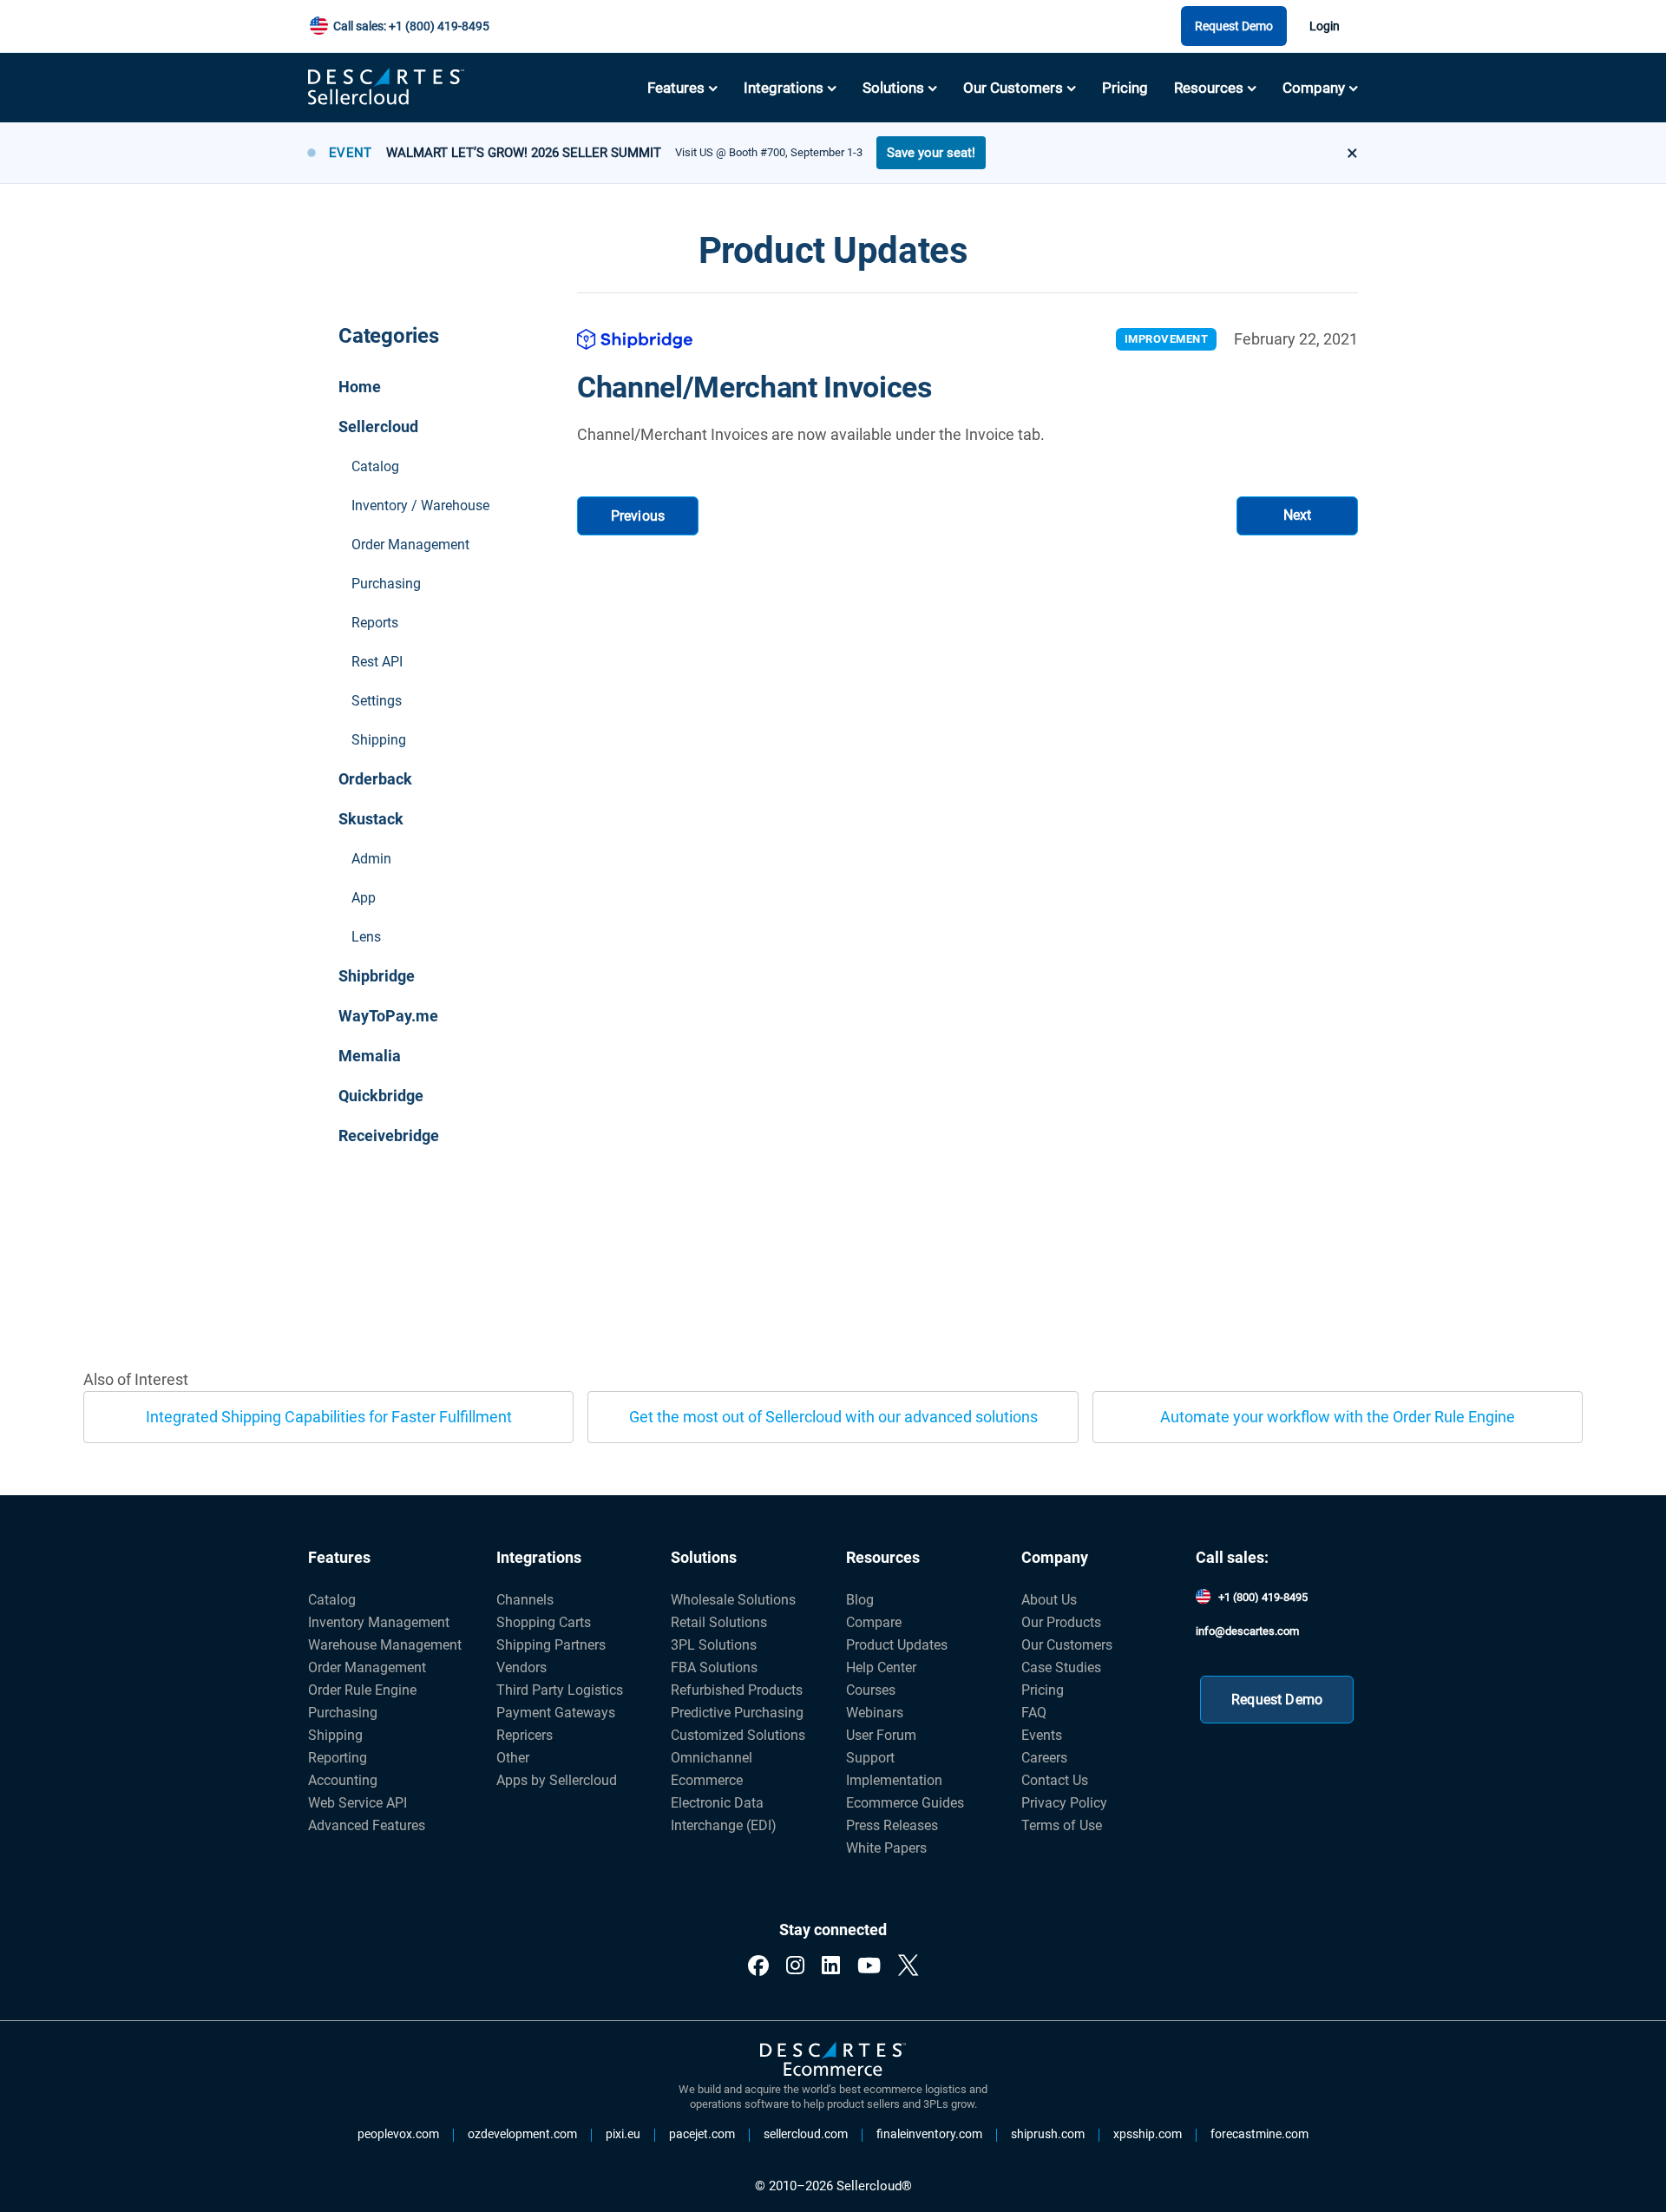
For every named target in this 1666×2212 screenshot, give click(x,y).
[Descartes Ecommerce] (833, 2060)
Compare (874, 1622)
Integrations (784, 88)
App (364, 898)
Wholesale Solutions (733, 1600)
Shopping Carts (544, 1622)
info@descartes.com (1247, 1631)
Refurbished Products (737, 1690)
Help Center (881, 1667)
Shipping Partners (551, 1645)
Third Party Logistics (560, 1690)
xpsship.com (1148, 2135)
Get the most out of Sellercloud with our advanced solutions (833, 1417)
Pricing (1125, 88)
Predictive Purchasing (737, 1713)
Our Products (1061, 1622)
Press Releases (892, 1825)
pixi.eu (623, 2135)
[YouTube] (869, 1966)
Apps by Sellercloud (557, 1780)
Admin (371, 859)
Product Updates (897, 1645)
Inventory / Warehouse (420, 505)
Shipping (379, 740)
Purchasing (386, 584)
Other (513, 1758)
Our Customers (1013, 88)
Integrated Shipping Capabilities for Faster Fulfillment (329, 1417)
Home (360, 387)
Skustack (371, 819)
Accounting (343, 1780)
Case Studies (1061, 1667)
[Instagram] (795, 1966)
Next (1298, 515)
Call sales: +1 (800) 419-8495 (411, 26)
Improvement (1167, 339)
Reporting (338, 1758)
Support (870, 1758)
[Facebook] (758, 1966)
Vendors (521, 1667)
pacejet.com (702, 2135)
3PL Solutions (714, 1645)
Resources (1209, 88)
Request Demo (1234, 26)
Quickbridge (381, 1096)
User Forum (881, 1735)
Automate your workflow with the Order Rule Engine (1338, 1417)
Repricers (525, 1735)
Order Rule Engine (362, 1690)
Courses (871, 1690)
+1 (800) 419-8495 (1263, 1597)
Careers (1044, 1758)
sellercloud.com (806, 2135)
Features (676, 88)
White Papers (886, 1848)
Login (1325, 26)
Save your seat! (931, 153)
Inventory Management (379, 1622)
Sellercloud (378, 427)
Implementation (894, 1780)
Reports (375, 623)
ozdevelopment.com (522, 2135)
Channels (525, 1600)
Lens (366, 937)
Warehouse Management (385, 1645)
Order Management (410, 545)
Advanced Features (367, 1825)
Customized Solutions (738, 1735)
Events (1042, 1735)
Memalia (370, 1056)
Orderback (375, 779)
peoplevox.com (398, 2135)
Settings (377, 701)
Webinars (875, 1713)
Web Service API (357, 1803)
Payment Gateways (556, 1713)
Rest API (377, 662)
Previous (638, 516)
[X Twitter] (908, 1966)
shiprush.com (1048, 2135)
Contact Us (1055, 1780)
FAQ (1034, 1713)
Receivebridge (389, 1136)
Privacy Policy (1064, 1803)
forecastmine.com (1259, 2135)
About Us (1049, 1600)
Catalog (375, 466)
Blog (860, 1600)
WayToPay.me (388, 1016)
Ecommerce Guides (905, 1803)
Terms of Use (1062, 1825)
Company (1314, 88)
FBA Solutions (714, 1667)
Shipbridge (377, 976)
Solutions (893, 88)
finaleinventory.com (929, 2135)
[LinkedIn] (831, 1966)
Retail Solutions (719, 1622)
